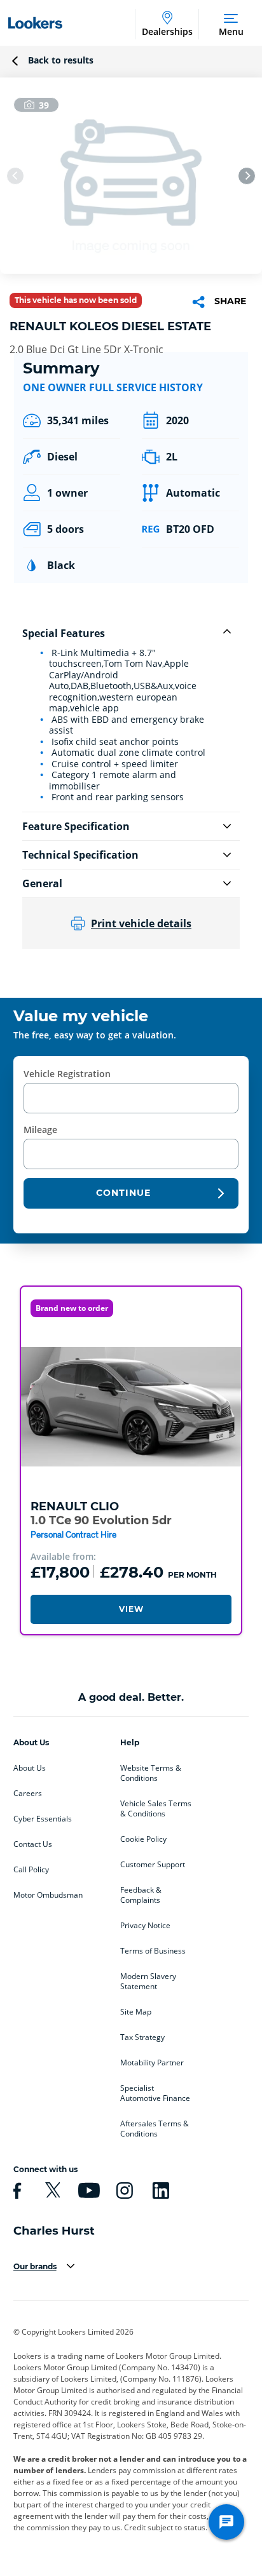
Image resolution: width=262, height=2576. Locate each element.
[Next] (247, 176)
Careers (28, 1794)
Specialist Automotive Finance (155, 2093)
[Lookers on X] (51, 2190)
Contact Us (33, 1844)
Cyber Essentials (43, 1819)
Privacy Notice (145, 1926)
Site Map (136, 2012)
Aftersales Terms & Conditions (155, 2129)
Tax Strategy (142, 2037)
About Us (30, 1768)
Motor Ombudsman (48, 1895)
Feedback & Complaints (141, 1895)
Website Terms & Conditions (151, 1773)
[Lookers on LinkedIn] (159, 2190)
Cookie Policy (143, 1839)
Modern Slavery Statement (148, 1982)
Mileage (40, 1130)
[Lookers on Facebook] (15, 2190)
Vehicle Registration (67, 1074)
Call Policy (31, 1870)
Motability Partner (152, 2063)
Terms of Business (153, 1951)
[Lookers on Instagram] (123, 2190)
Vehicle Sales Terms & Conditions (156, 1809)
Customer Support (153, 1865)
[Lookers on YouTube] (87, 2190)
